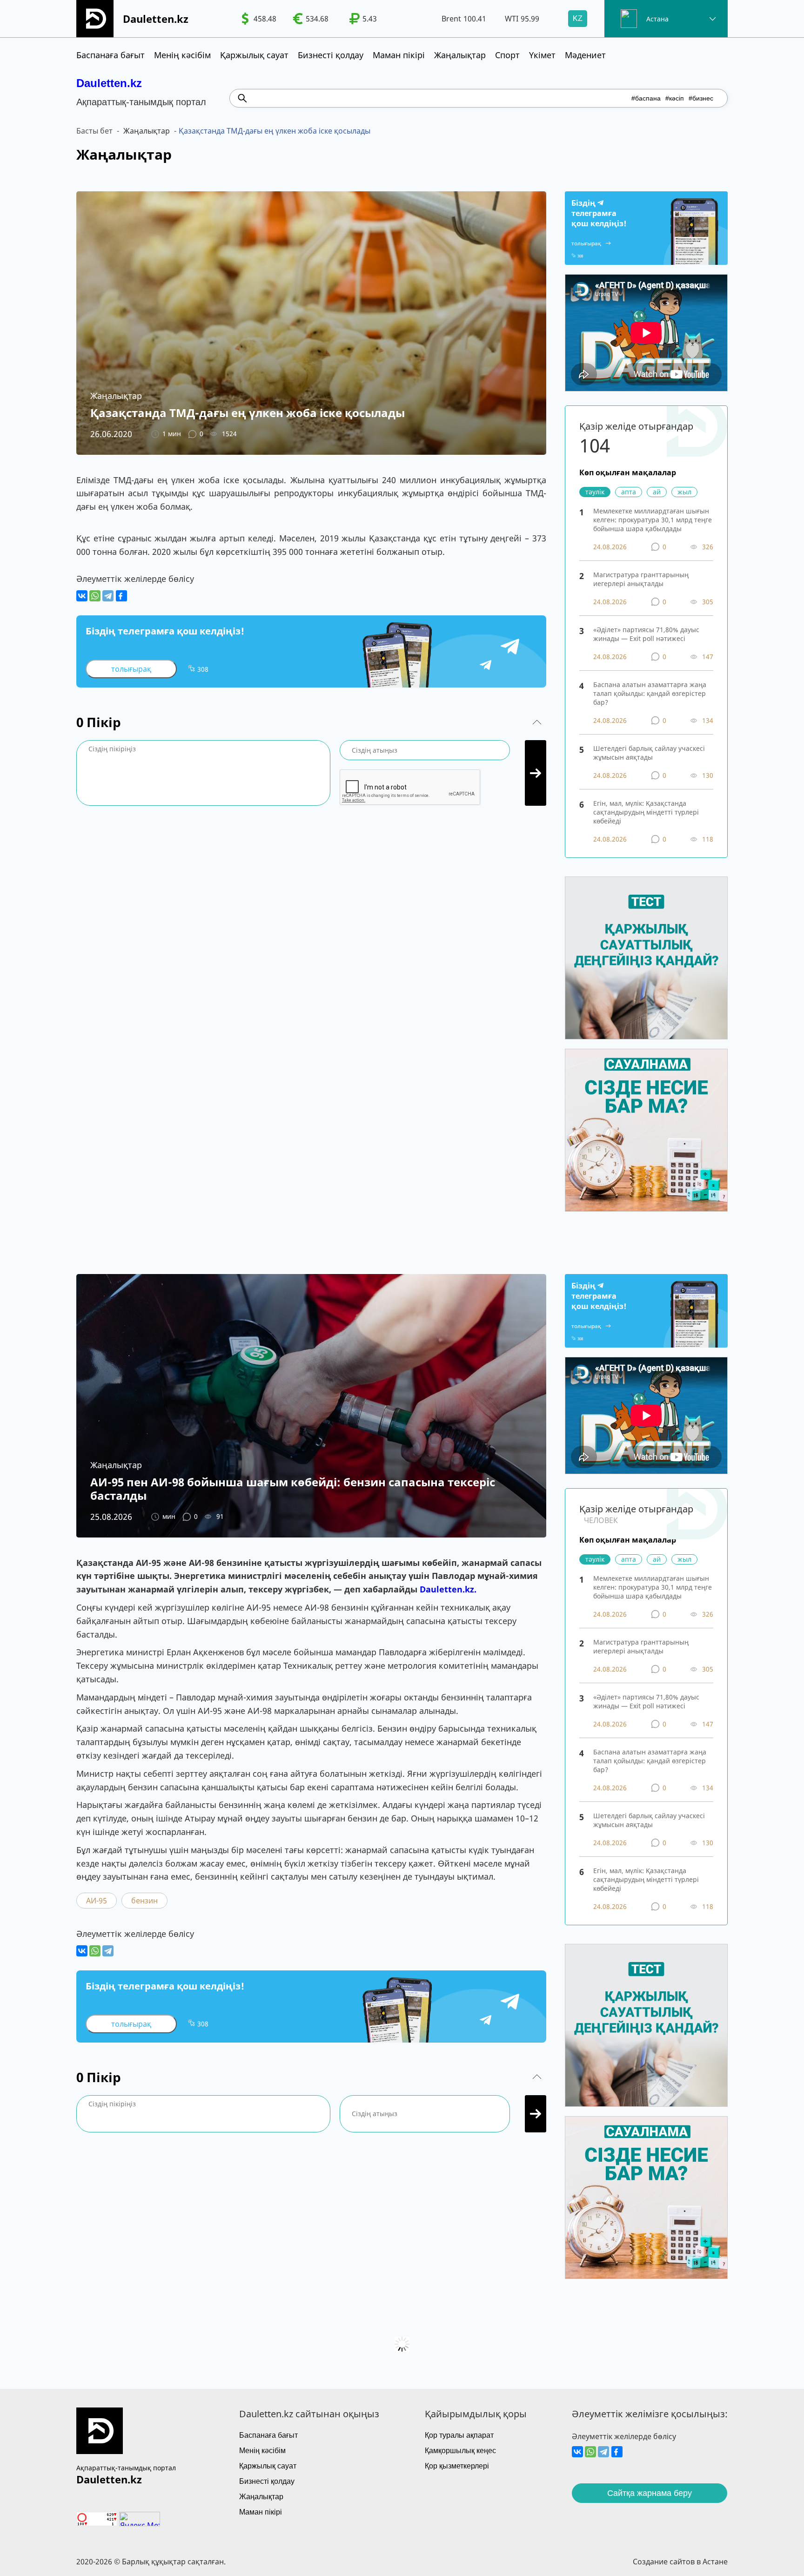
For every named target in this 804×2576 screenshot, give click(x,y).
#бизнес (701, 98)
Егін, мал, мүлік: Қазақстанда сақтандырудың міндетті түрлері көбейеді (646, 812)
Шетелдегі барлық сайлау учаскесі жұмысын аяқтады (649, 753)
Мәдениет (585, 55)
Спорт (507, 55)
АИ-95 (97, 1901)
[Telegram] (108, 596)
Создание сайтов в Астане (680, 2562)
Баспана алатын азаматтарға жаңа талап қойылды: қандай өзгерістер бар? (650, 693)
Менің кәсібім (182, 55)
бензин (144, 1901)
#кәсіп (675, 98)
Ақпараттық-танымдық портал (126, 2468)
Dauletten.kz (109, 83)
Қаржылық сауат (254, 55)
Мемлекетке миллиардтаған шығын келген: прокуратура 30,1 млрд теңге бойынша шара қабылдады (653, 520)
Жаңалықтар (460, 55)
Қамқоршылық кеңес (460, 2451)
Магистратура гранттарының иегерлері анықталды (641, 579)
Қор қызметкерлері (457, 2466)
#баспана (646, 98)
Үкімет (542, 55)
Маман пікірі (399, 55)
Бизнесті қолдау (331, 55)
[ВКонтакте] (82, 596)
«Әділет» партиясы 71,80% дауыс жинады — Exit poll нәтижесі (646, 634)
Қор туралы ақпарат (459, 2435)
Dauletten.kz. (448, 1589)
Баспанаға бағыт (111, 55)
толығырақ (131, 669)
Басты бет (94, 131)
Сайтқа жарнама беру (650, 2493)
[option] (259, 19)
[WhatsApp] (95, 596)
